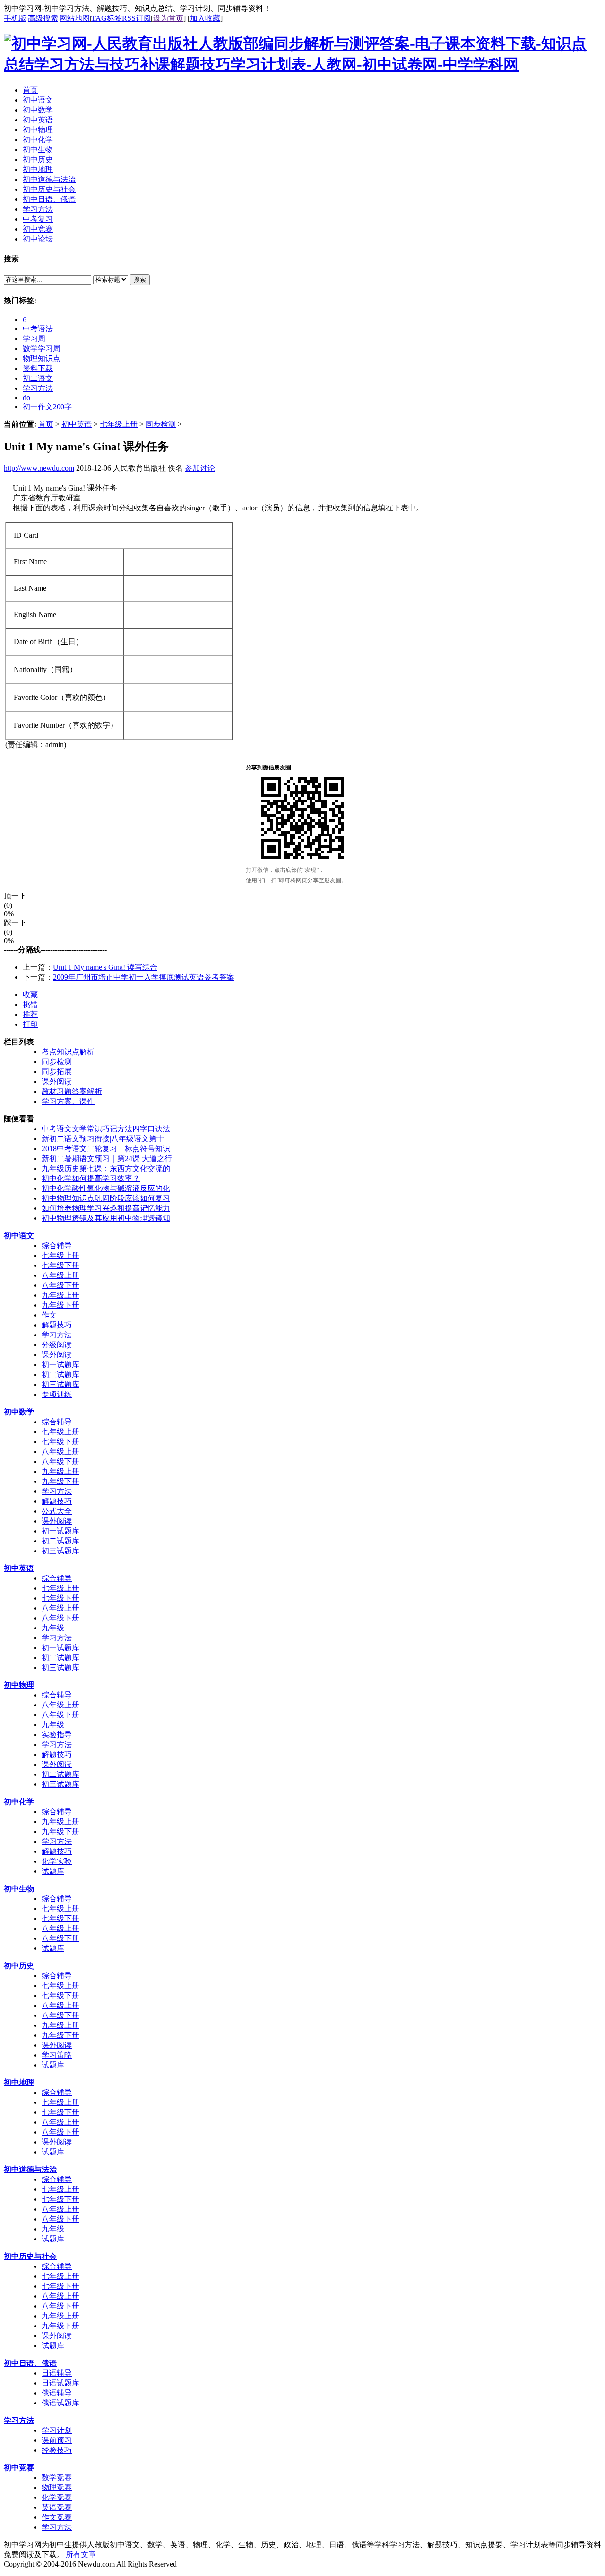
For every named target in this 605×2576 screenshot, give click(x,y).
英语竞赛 (57, 2507)
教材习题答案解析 (72, 1091)
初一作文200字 (47, 407)
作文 (49, 1315)
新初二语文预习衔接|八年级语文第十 (103, 1139)
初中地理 (19, 2082)
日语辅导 (57, 2373)
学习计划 (57, 2430)
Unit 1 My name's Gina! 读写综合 (105, 967)
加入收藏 (205, 18)
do (26, 398)
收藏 (30, 995)
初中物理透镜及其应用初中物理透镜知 (106, 1218)
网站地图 (75, 18)
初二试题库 (60, 1374)
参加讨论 (200, 468)
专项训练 (57, 1394)
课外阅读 (57, 1081)
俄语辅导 (57, 2393)
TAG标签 (107, 18)
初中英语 (77, 424)
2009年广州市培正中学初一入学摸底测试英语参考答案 (144, 977)
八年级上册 (60, 1275)
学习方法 (38, 388)
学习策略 (57, 2055)
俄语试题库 (60, 2403)
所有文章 (81, 2554)
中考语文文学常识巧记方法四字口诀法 (106, 1129)
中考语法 (38, 329)
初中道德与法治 (30, 2169)
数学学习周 (42, 349)
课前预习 (57, 2440)
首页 (46, 424)
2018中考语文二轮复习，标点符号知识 (106, 1149)
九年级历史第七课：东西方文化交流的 (106, 1168)
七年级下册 (60, 1265)
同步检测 (161, 424)
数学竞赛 (57, 2477)
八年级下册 (60, 1285)
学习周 (34, 339)
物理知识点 (42, 358)
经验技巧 (57, 2450)
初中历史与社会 (30, 2256)
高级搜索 (43, 18)
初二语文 (38, 378)
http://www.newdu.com (39, 468)
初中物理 (19, 1685)
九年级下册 (60, 1305)
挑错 (30, 1004)
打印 (30, 1024)
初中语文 (19, 1236)
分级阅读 (57, 1345)
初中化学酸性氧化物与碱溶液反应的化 (106, 1188)
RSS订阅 (136, 18)
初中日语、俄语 (30, 2363)
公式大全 (57, 1511)
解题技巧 (57, 1325)
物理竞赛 (57, 2487)
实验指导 (57, 1735)
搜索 (140, 280)
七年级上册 (119, 424)
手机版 (15, 18)
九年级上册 (60, 1295)
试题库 (53, 1871)
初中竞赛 (19, 2468)
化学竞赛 (57, 2497)
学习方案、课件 (68, 1101)
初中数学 (19, 1412)
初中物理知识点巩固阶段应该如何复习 (106, 1198)
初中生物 (19, 1889)
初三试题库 (60, 1384)
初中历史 (19, 1966)
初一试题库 (60, 1365)
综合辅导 (57, 1245)
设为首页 (168, 18)
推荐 (30, 1014)
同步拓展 (57, 1072)
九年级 (53, 1628)
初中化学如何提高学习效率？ (91, 1178)
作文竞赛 (57, 2517)
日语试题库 (60, 2383)
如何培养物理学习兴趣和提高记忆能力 (106, 1208)
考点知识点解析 (68, 1052)
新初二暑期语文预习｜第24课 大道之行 (107, 1159)
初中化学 (19, 1802)
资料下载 (38, 368)
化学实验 (57, 1861)
